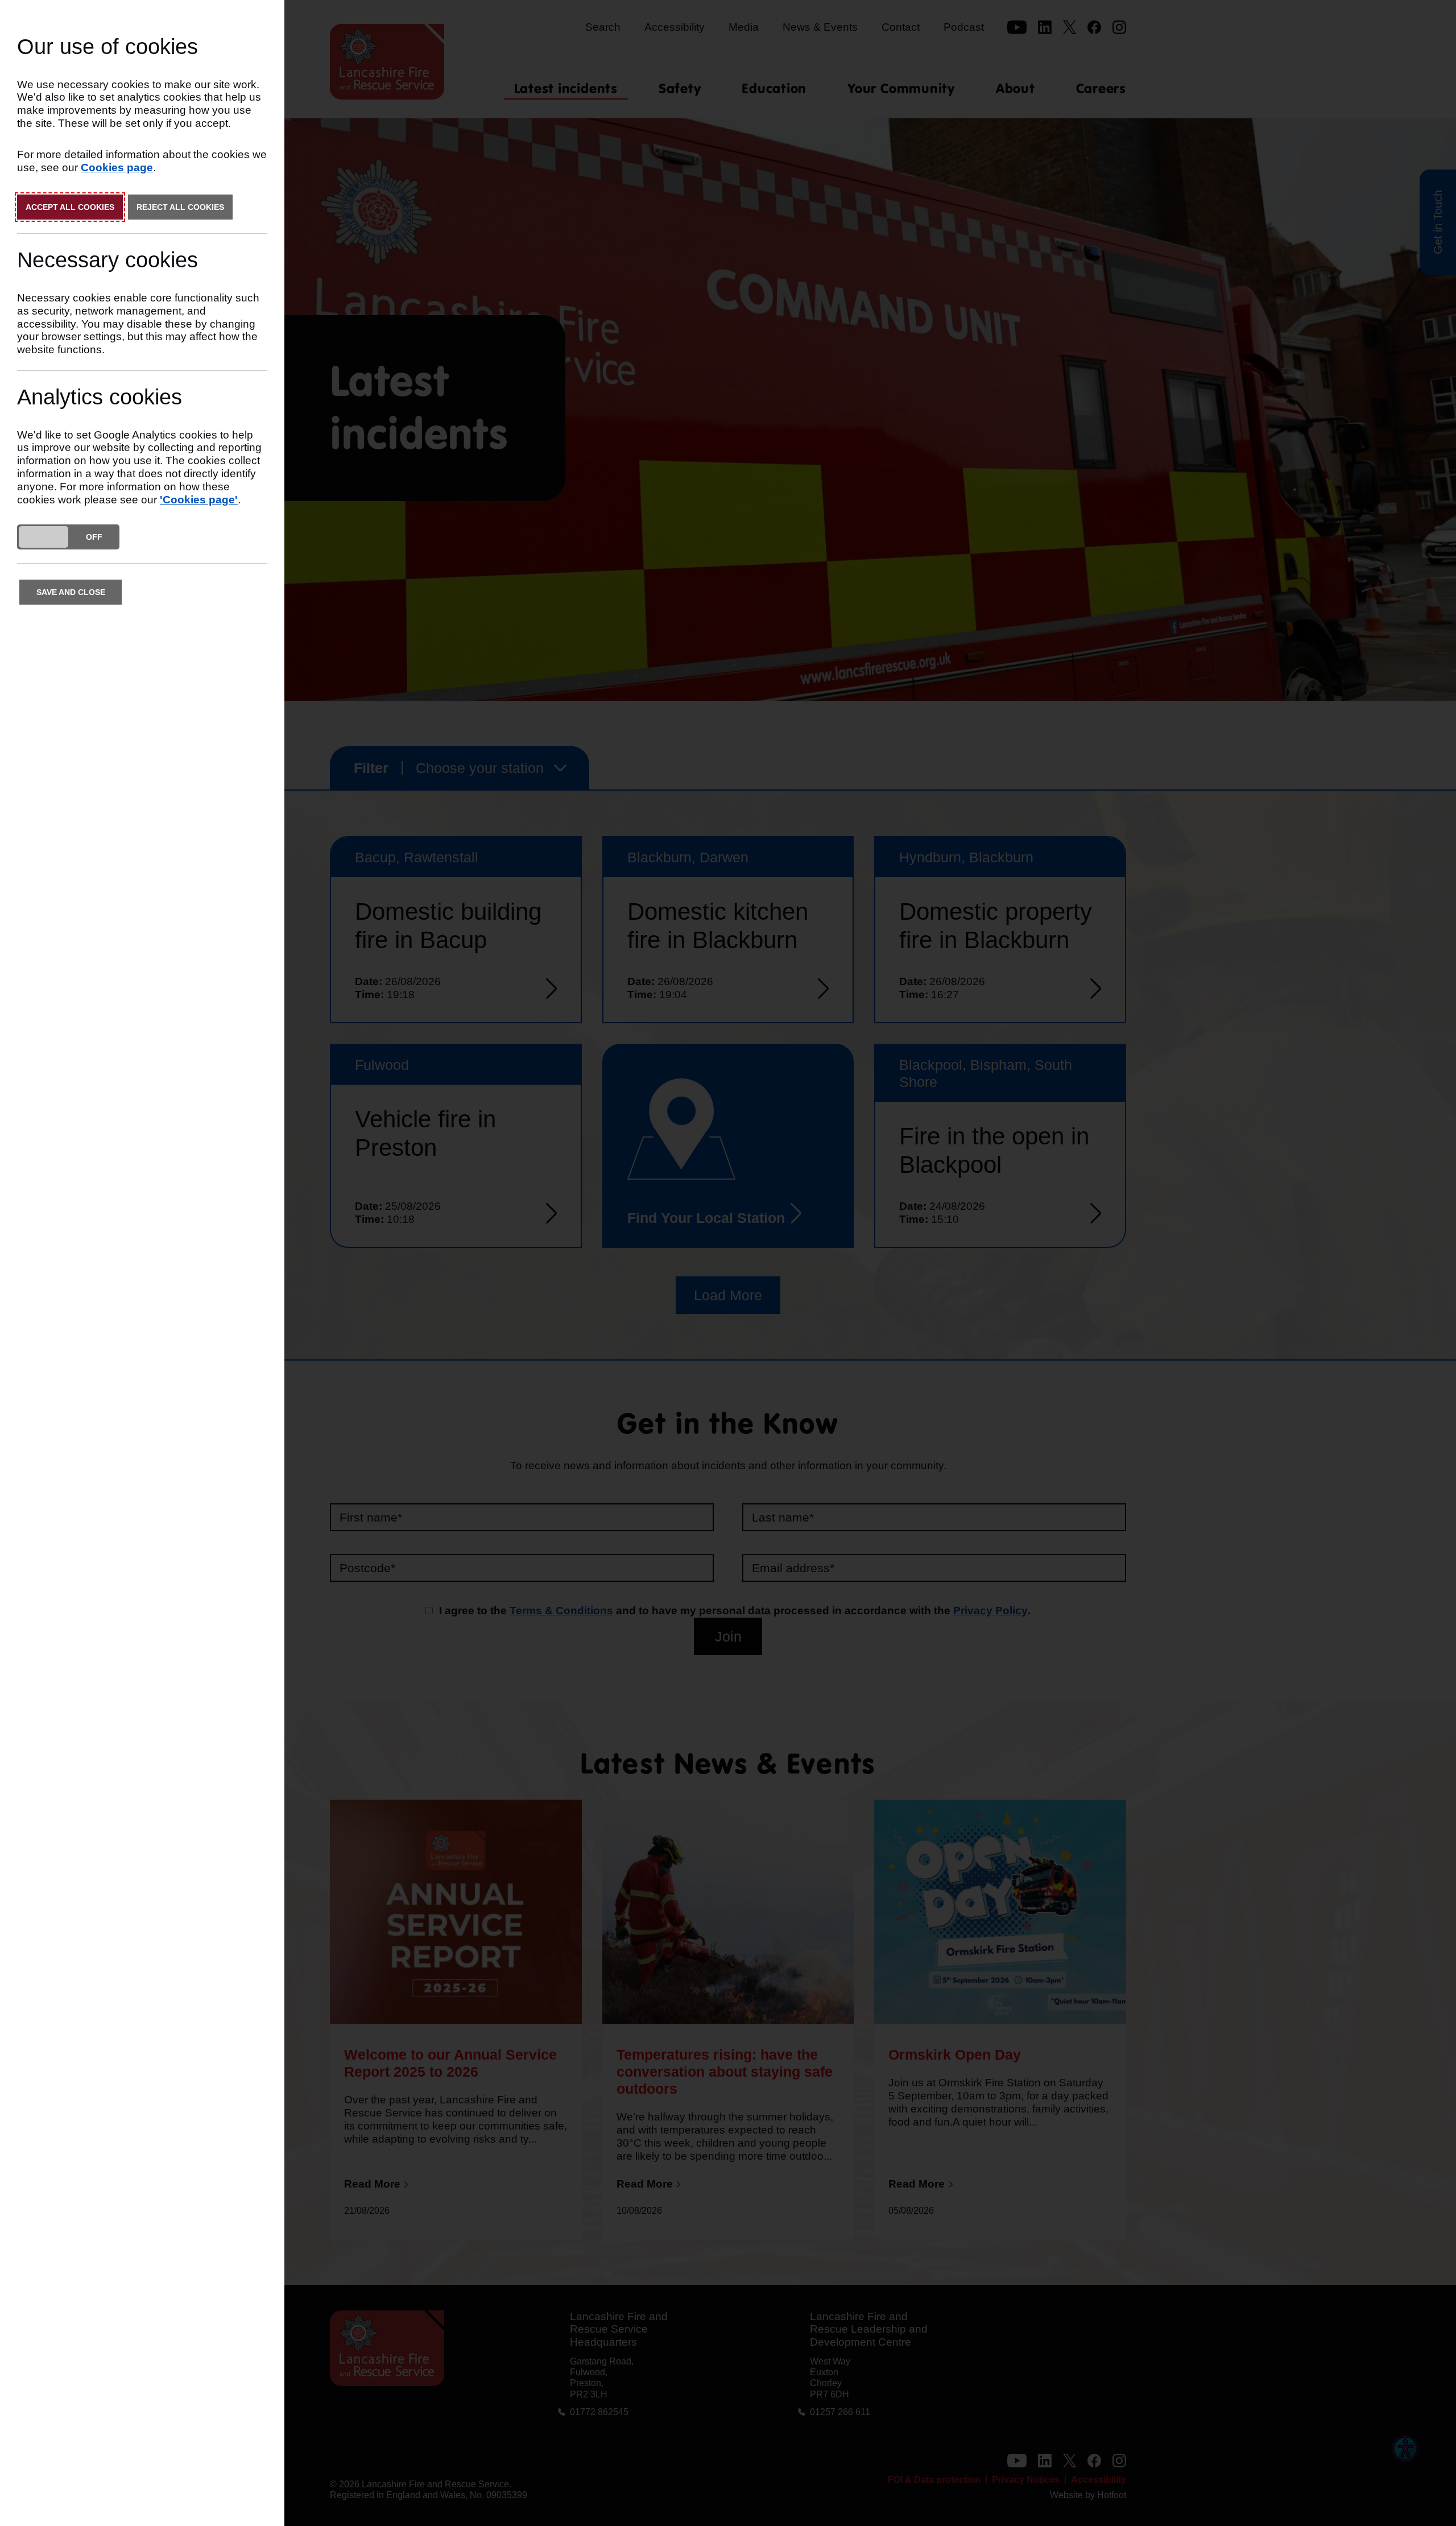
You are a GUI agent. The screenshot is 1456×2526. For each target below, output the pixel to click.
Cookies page (117, 168)
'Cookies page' (199, 500)
